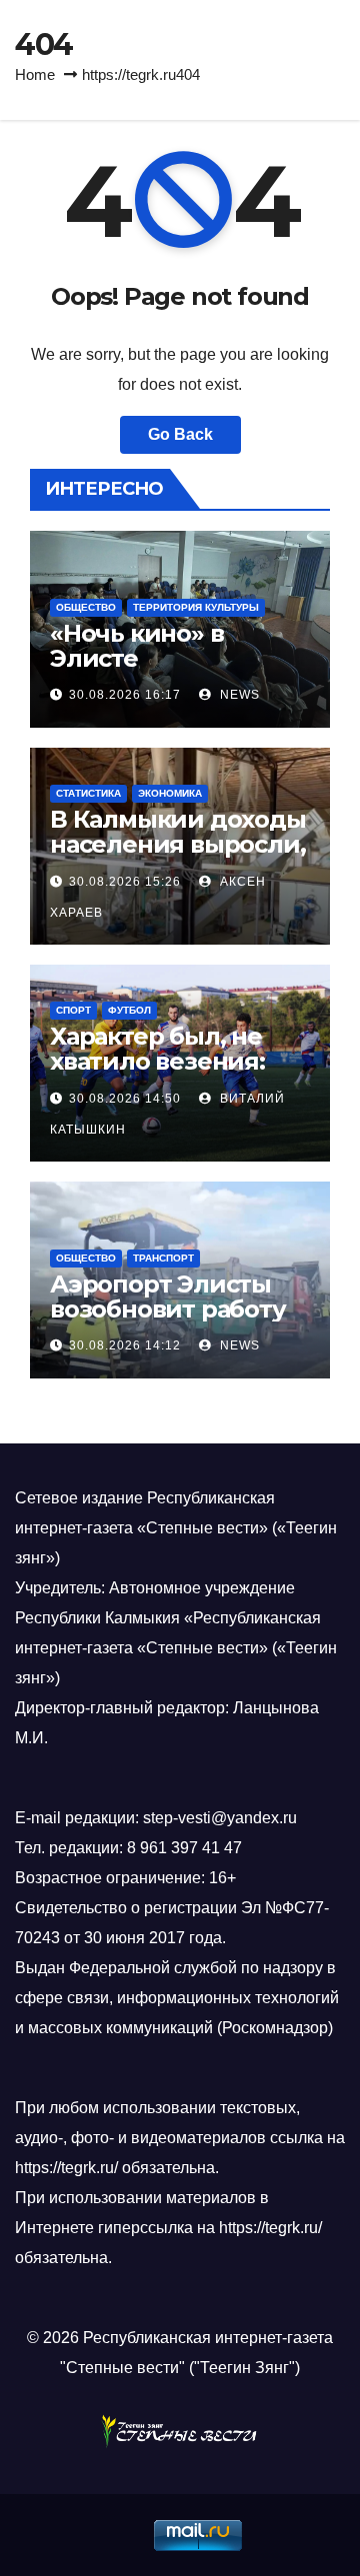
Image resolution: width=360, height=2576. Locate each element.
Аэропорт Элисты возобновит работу (168, 1296)
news (238, 695)
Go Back (180, 434)
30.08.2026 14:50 (125, 1099)
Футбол (129, 1010)
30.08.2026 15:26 (125, 882)
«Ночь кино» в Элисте (136, 646)
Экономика (170, 793)
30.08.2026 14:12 (125, 1345)
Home (35, 74)
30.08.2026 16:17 (125, 695)
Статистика (88, 793)
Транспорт (163, 1258)
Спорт (73, 1010)
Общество (86, 607)
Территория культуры (196, 607)
